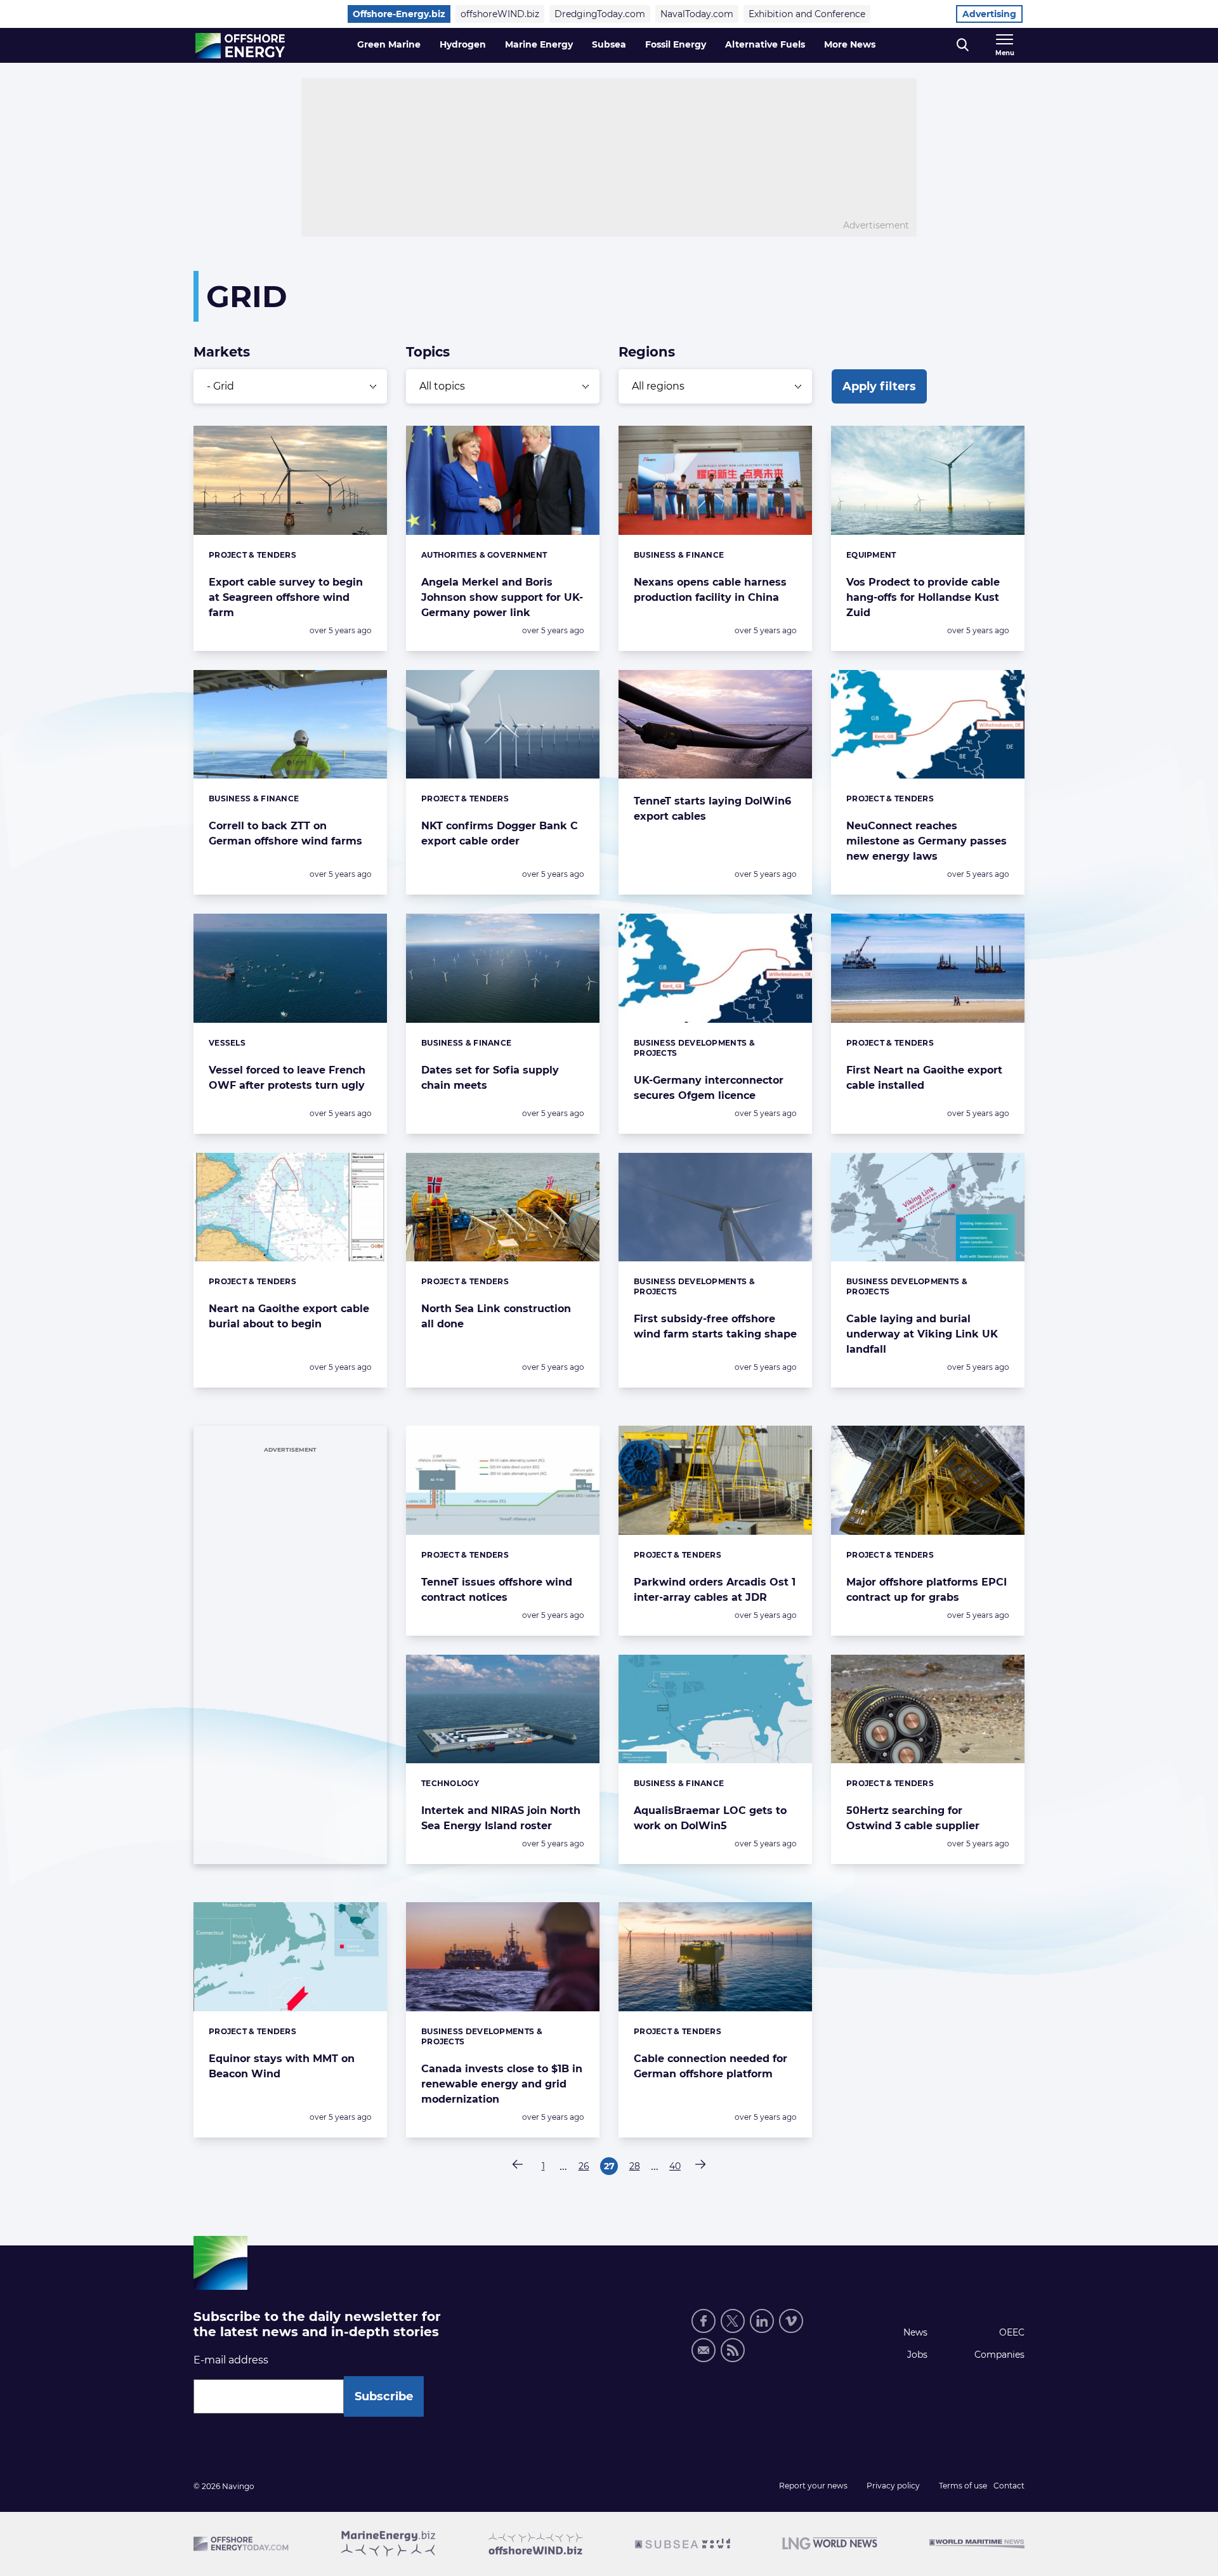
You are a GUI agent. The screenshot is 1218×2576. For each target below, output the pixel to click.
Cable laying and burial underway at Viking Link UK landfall (922, 1334)
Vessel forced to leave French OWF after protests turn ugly (287, 1078)
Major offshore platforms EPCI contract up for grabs (927, 1590)
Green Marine (389, 44)
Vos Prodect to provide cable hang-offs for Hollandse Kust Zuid (923, 597)
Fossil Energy (676, 44)
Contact (1009, 2486)
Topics (428, 352)
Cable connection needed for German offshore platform (710, 2066)
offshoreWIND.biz (500, 14)
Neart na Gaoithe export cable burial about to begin (289, 1316)
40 (677, 2168)
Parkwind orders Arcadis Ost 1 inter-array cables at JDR (715, 1590)
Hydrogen (463, 44)
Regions (647, 352)
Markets (222, 352)
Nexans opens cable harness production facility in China (710, 590)
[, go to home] (240, 46)
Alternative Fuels (765, 44)
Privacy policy (893, 2486)
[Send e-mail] (704, 2350)
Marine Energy (539, 44)
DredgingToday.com (600, 14)
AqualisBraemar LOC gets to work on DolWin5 (710, 1818)
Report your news (813, 2486)
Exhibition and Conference (807, 14)
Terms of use (963, 2486)
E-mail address (231, 2360)
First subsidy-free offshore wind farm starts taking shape (715, 1326)
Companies (999, 2355)
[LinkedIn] (762, 2321)
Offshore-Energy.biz (399, 14)
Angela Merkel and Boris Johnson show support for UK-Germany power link (502, 597)
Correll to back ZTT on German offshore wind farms (285, 833)
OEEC (1012, 2332)
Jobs (917, 2355)
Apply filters (879, 386)
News (915, 2332)
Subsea (609, 44)
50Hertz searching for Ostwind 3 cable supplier (913, 1818)
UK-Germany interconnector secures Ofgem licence (709, 1088)
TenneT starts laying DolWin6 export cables (712, 809)
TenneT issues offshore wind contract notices (497, 1590)
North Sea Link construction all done (496, 1316)
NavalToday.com (697, 14)
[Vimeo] (791, 2321)
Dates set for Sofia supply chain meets (490, 1078)
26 (586, 2168)
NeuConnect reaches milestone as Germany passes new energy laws (927, 841)
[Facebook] (704, 2321)
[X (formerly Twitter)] (733, 2321)
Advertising (989, 14)
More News (850, 44)
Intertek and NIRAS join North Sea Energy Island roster (501, 1818)
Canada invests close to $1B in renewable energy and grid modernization (502, 2084)
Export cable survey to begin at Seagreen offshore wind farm (286, 597)
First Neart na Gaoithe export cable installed (924, 1078)
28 (636, 2168)
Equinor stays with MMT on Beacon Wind (282, 2066)
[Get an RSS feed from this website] (733, 2350)
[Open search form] (963, 45)
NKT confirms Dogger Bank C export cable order (500, 833)
